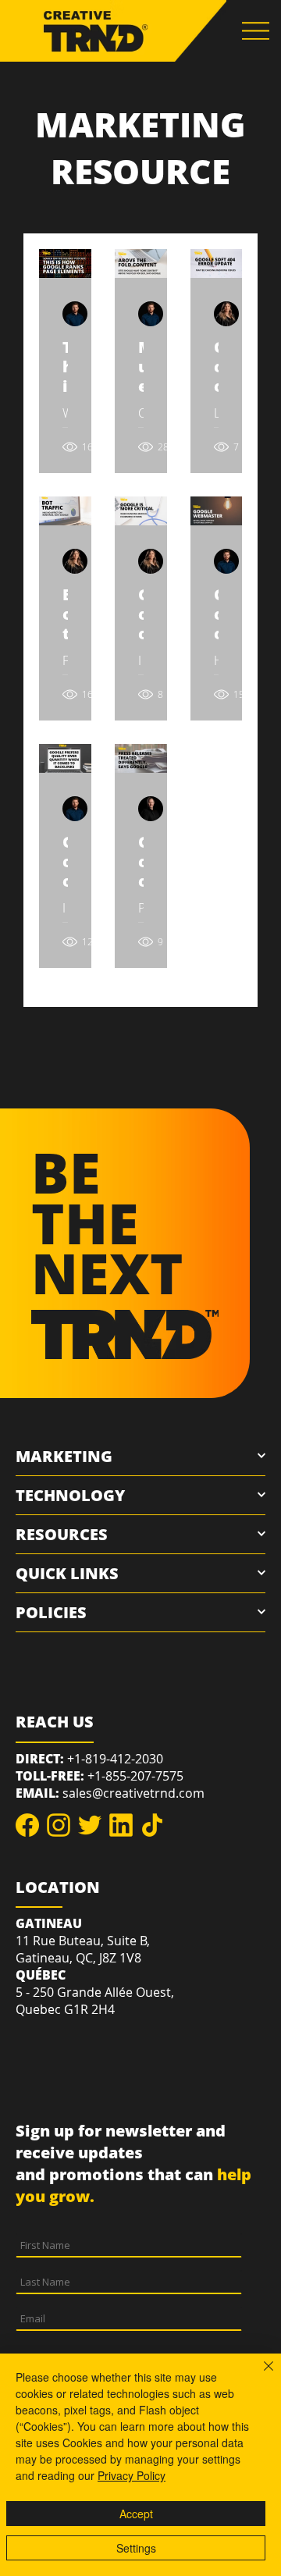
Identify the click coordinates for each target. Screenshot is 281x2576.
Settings (136, 2548)
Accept (136, 2514)
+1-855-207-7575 (135, 1776)
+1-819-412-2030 (115, 1759)
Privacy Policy (132, 2475)
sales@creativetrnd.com (133, 1793)
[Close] (259, 2375)
